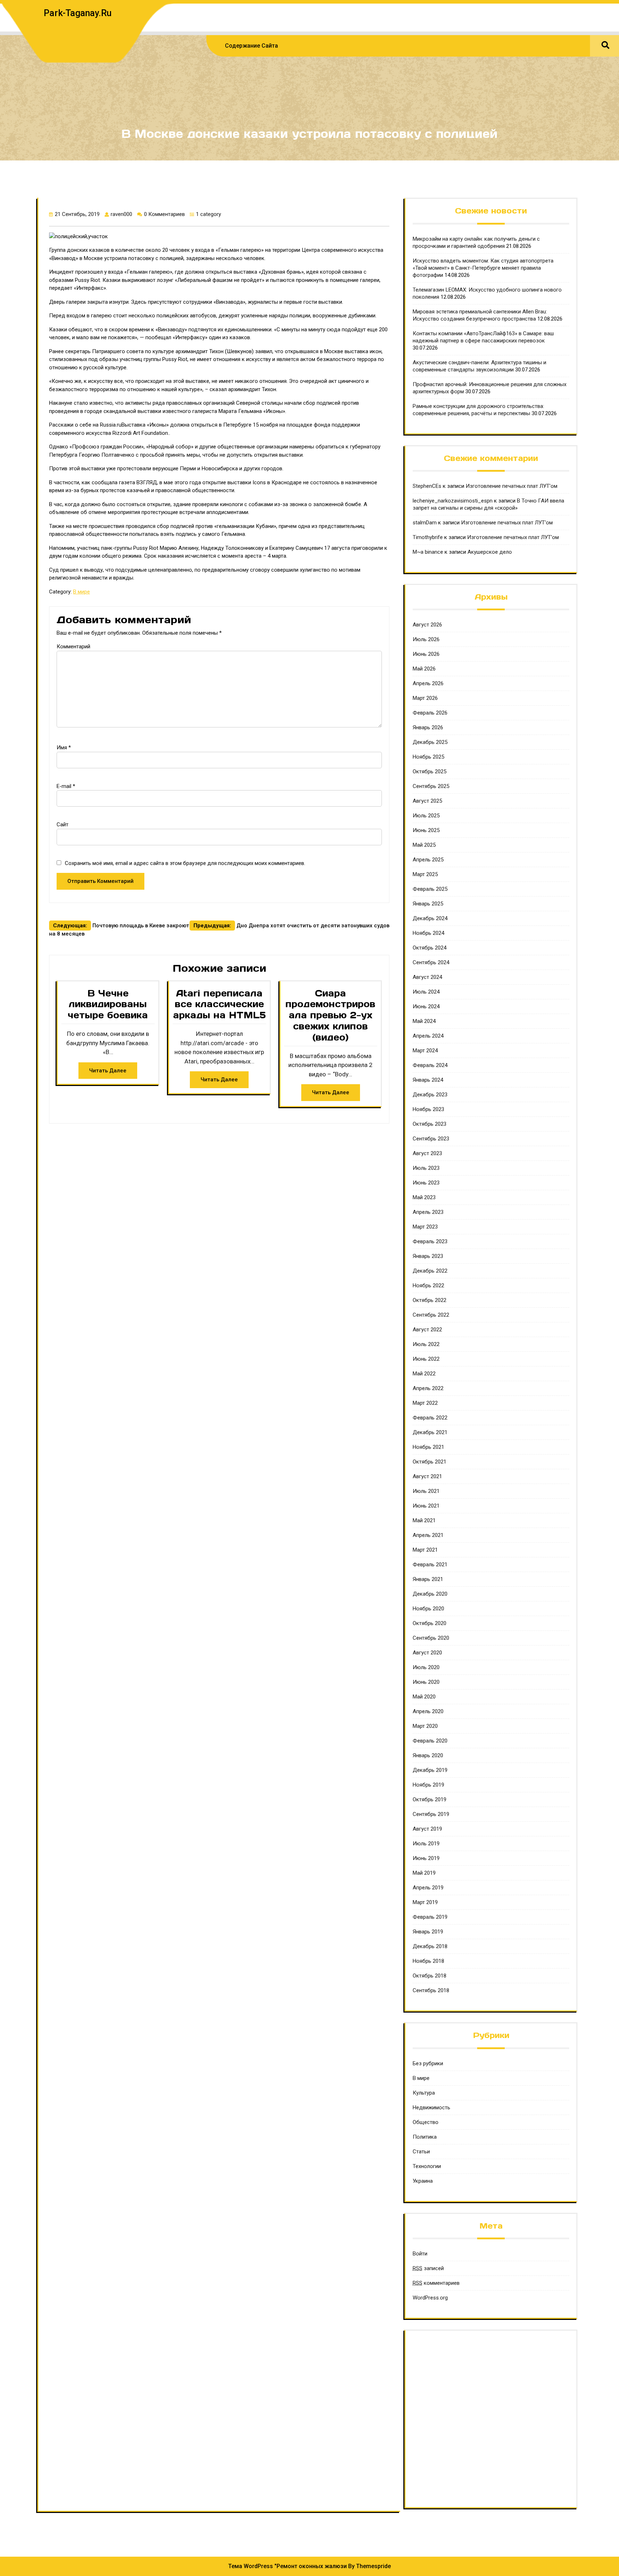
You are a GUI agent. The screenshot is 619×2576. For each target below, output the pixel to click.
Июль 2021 (426, 1491)
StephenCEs (427, 486)
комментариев (436, 2283)
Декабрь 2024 (430, 918)
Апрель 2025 (428, 860)
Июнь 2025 (426, 830)
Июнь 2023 (426, 1183)
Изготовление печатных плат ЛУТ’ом (512, 486)
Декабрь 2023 (430, 1095)
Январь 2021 (428, 1579)
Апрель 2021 (428, 1535)
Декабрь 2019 (430, 1770)
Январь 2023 (428, 1256)
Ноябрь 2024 (428, 933)
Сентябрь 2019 (431, 1814)
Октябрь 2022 (430, 1300)
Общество (426, 2122)
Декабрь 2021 (430, 1432)
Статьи (421, 2152)
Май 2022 (424, 1374)
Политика (425, 2137)
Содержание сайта (251, 46)
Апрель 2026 (428, 683)
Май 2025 (424, 845)
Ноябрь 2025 (428, 757)
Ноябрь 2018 (428, 1961)
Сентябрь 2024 (431, 962)
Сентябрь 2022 (431, 1315)
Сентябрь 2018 (431, 1990)
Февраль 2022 (430, 1418)
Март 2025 (425, 874)
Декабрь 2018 (430, 1946)
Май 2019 (424, 1873)
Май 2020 (424, 1697)
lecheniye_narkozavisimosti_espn (453, 501)
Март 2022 (425, 1403)
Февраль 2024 (430, 1065)
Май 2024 (424, 1021)
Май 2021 (424, 1520)
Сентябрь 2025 (431, 786)
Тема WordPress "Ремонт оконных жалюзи (287, 2566)
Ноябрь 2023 (428, 1109)
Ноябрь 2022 (428, 1285)
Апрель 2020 (428, 1711)
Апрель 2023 (428, 1212)
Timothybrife (428, 537)
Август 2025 (427, 801)
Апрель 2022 (428, 1388)
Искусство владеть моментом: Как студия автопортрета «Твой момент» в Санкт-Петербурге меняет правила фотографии (483, 268)
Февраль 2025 (430, 889)
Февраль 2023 (430, 1241)
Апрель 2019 (428, 1888)
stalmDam (425, 523)
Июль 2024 (426, 992)
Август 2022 (427, 1330)
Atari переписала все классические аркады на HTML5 (219, 1004)
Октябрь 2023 (430, 1124)
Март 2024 (425, 1051)
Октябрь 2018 (430, 1976)
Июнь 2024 (426, 1006)
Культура (424, 2093)
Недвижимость (431, 2108)
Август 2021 (427, 1476)
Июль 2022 (426, 1344)
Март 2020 (425, 1726)
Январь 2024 (428, 1080)
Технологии (427, 2166)
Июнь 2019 (426, 1858)
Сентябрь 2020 (431, 1638)
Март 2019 (425, 1902)
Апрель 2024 (428, 1036)
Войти (420, 2254)
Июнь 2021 (426, 1506)
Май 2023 (424, 1197)
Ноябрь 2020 (428, 1609)
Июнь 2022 (426, 1359)
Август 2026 (427, 625)
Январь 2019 (428, 1932)
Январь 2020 (428, 1755)
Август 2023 (427, 1153)
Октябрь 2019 (430, 1799)
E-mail (66, 786)
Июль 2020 (426, 1667)
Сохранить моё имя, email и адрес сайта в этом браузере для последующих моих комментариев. (185, 863)
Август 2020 (427, 1653)
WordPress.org (430, 2298)
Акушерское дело (490, 552)
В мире (81, 592)
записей (428, 2268)
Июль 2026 (426, 639)
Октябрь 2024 (430, 948)
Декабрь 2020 (430, 1594)
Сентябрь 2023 (431, 1139)
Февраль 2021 (430, 1565)
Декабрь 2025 (430, 742)
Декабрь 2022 (430, 1271)
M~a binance (428, 552)
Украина (423, 2181)
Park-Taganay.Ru (78, 13)
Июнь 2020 (426, 1682)
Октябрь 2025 (430, 772)
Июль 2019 (426, 1844)
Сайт (63, 825)
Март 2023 (425, 1227)
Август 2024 (427, 977)
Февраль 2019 (430, 1917)
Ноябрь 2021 (428, 1447)
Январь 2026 (428, 727)
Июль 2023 (426, 1168)
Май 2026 (424, 669)
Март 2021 (425, 1550)
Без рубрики (428, 2063)
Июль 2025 (426, 816)
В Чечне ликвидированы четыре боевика (108, 1004)
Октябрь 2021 (430, 1462)
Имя (64, 748)
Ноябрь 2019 (428, 1785)
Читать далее (108, 1071)
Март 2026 (425, 698)
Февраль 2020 (430, 1741)
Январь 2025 (428, 904)
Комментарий (73, 647)
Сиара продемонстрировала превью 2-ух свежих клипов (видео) (330, 1015)
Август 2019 (427, 1829)
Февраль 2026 (430, 713)
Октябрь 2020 (430, 1623)
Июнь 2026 (426, 654)
